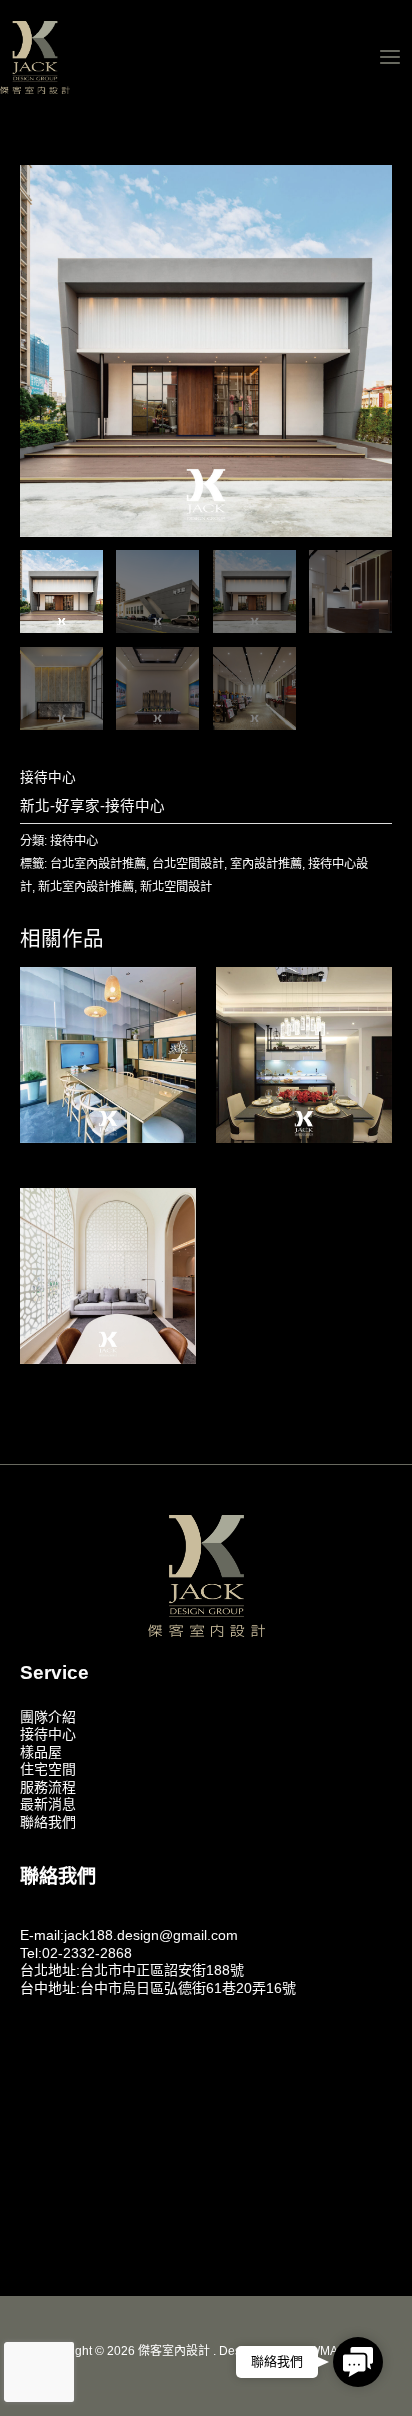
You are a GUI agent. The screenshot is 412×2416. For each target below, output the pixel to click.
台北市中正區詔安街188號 (162, 1970)
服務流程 (48, 1787)
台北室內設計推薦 (98, 864)
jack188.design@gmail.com (151, 1935)
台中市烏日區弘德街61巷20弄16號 (188, 1988)
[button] (358, 2364)
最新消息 (48, 1804)
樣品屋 (41, 1752)
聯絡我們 (48, 1822)
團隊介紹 (48, 1717)
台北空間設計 (188, 864)
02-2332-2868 (87, 1953)
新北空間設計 (176, 887)
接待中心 (48, 777)
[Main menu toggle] (390, 56)
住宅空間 (48, 1769)
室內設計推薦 (266, 864)
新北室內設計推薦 (86, 887)
